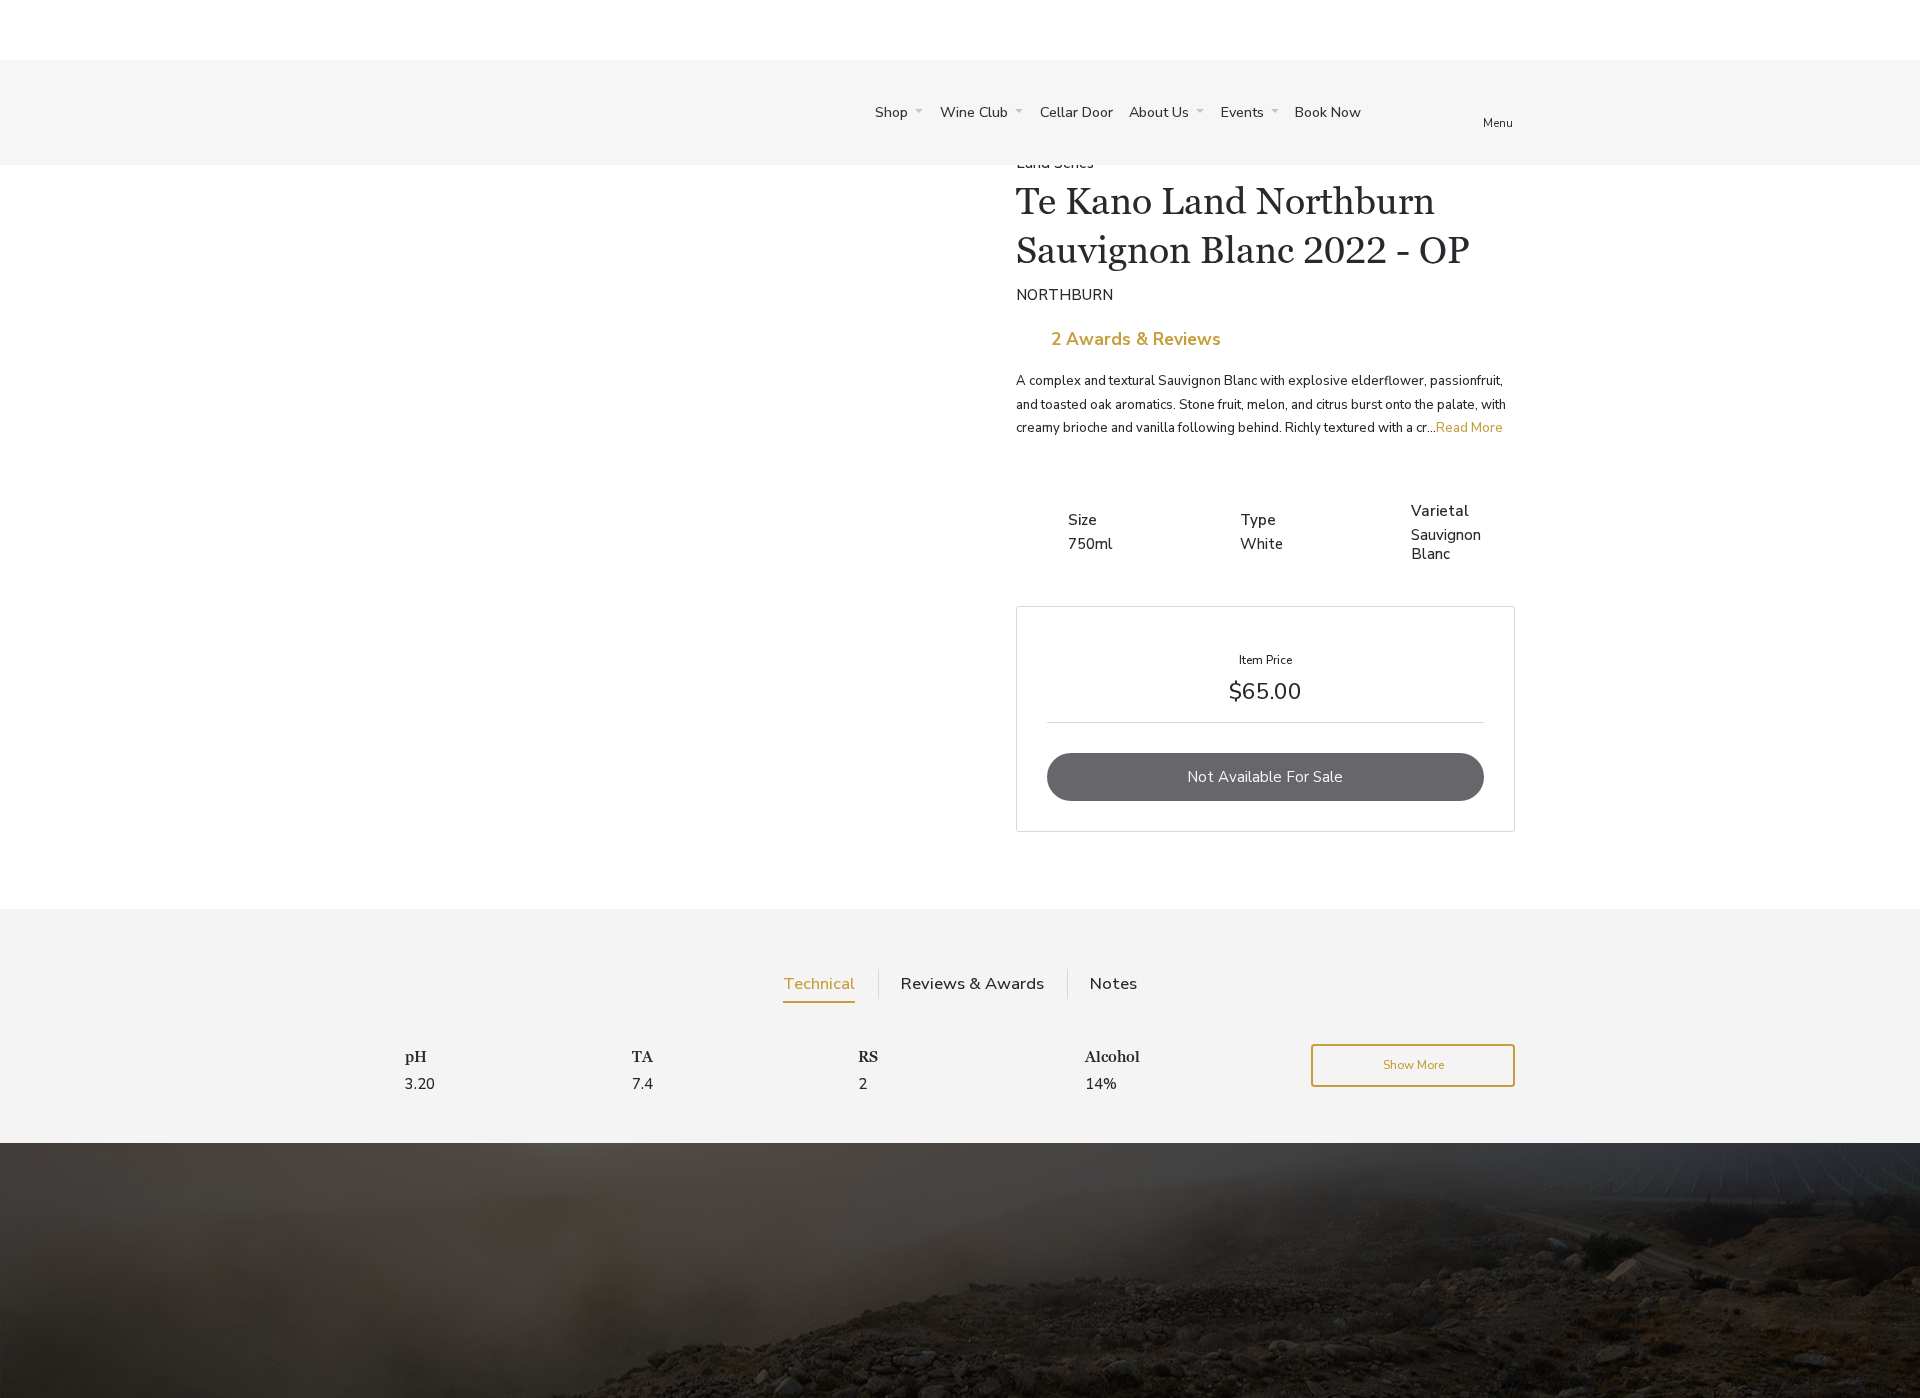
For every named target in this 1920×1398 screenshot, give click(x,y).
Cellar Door (1076, 112)
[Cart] (1402, 112)
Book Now (1328, 112)
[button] (899, 113)
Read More (1469, 428)
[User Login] (1455, 112)
